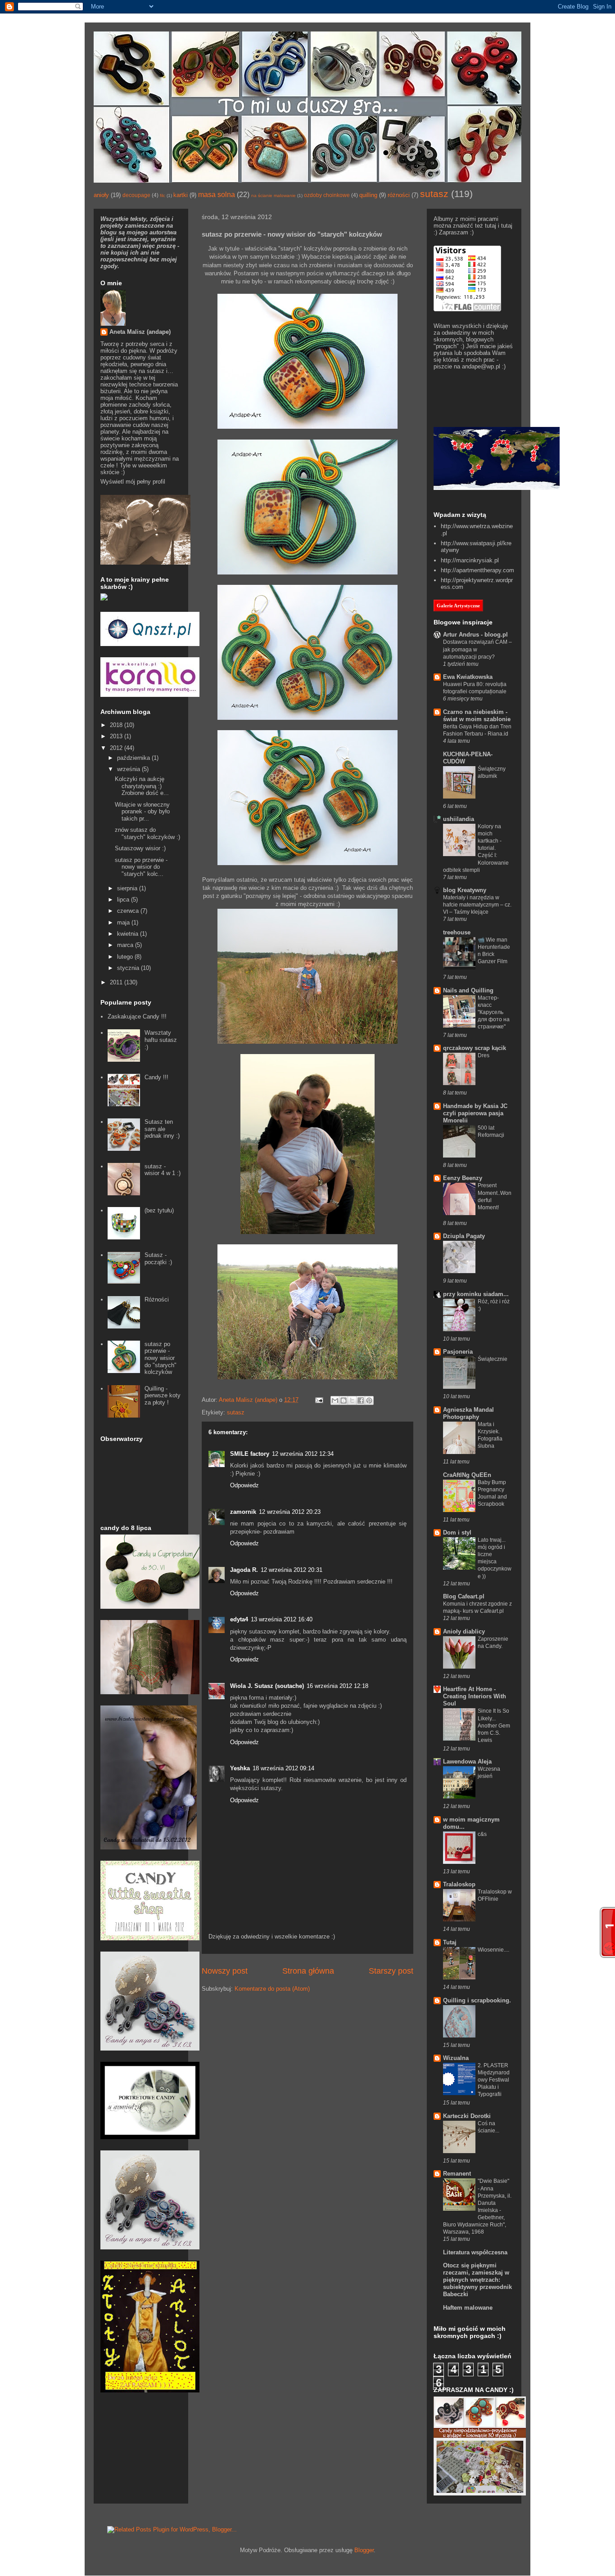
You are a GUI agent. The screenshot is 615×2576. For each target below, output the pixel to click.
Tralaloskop (459, 1884)
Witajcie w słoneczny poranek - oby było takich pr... (142, 812)
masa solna (217, 195)
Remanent (457, 2174)
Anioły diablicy (464, 1631)
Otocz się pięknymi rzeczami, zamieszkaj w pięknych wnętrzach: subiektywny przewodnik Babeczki (477, 2280)
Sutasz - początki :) (158, 1259)
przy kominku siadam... (476, 1294)
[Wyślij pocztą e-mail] (335, 1400)
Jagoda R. (244, 1570)
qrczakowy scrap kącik (475, 1048)
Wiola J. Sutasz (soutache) (267, 1686)
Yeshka (240, 1768)
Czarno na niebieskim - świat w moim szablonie (477, 716)
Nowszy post (225, 1971)
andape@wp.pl (481, 366)
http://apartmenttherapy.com (477, 570)
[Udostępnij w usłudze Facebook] (361, 1400)
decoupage (136, 195)
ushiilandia (459, 819)
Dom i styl (457, 1533)
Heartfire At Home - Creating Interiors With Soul (475, 1696)
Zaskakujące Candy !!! (137, 1016)
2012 (117, 748)
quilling (368, 195)
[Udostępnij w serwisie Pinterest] (369, 1400)
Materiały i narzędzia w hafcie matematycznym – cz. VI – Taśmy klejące (477, 905)
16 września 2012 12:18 (337, 1686)
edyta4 (239, 1619)
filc (163, 195)
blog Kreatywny (465, 890)
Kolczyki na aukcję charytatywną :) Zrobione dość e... (142, 786)
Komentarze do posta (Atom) (272, 1989)
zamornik (243, 1512)
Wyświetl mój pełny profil (133, 482)
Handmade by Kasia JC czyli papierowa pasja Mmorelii (475, 1113)
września (129, 769)
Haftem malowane (468, 2308)
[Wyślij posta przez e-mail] (319, 1400)
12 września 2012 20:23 (290, 1512)
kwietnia (129, 934)
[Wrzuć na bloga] (344, 1400)
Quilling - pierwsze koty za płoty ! (163, 1396)
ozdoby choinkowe (327, 195)
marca (126, 945)
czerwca (129, 911)
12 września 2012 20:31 (292, 1570)
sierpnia (128, 888)
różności (399, 195)
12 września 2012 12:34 (303, 1454)
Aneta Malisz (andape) (140, 332)
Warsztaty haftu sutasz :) (161, 1040)
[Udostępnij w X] (352, 1400)
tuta (490, 226)
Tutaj (450, 1942)
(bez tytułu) (159, 1210)
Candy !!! (156, 1077)
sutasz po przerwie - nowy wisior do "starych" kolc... (141, 867)
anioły (101, 195)
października (134, 758)
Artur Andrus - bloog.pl (475, 635)
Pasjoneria (458, 1352)
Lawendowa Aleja (467, 1761)
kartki (181, 195)
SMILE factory (250, 1454)
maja (124, 922)
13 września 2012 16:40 (282, 1619)
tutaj (507, 226)
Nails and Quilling (468, 990)
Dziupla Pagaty (464, 1236)
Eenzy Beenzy (463, 1178)
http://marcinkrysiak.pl (470, 560)
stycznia (129, 968)
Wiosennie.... (493, 1950)
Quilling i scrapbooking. (477, 2000)
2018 (117, 725)
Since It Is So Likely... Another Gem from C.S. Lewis (494, 1725)
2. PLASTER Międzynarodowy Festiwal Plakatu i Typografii (494, 2080)
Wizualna (456, 2058)
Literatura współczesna (475, 2252)
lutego (126, 957)
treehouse (457, 932)
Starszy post (391, 1971)
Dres (484, 1055)
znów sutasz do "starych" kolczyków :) (147, 833)
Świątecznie (493, 1359)
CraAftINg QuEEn (467, 1475)
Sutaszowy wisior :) (140, 848)
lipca (124, 900)
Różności (157, 1299)
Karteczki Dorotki (467, 2116)
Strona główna (308, 1971)
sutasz (434, 194)
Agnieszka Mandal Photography (468, 1413)
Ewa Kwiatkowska (468, 677)
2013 (117, 736)
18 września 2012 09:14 (283, 1768)
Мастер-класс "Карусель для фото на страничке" (494, 1012)
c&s (482, 1834)
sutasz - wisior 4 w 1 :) (163, 1170)
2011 (117, 982)
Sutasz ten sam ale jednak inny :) (162, 1129)
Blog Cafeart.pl (464, 1596)
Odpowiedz (244, 1485)
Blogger (364, 2550)
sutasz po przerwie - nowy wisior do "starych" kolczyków (161, 1358)
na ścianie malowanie (274, 195)
